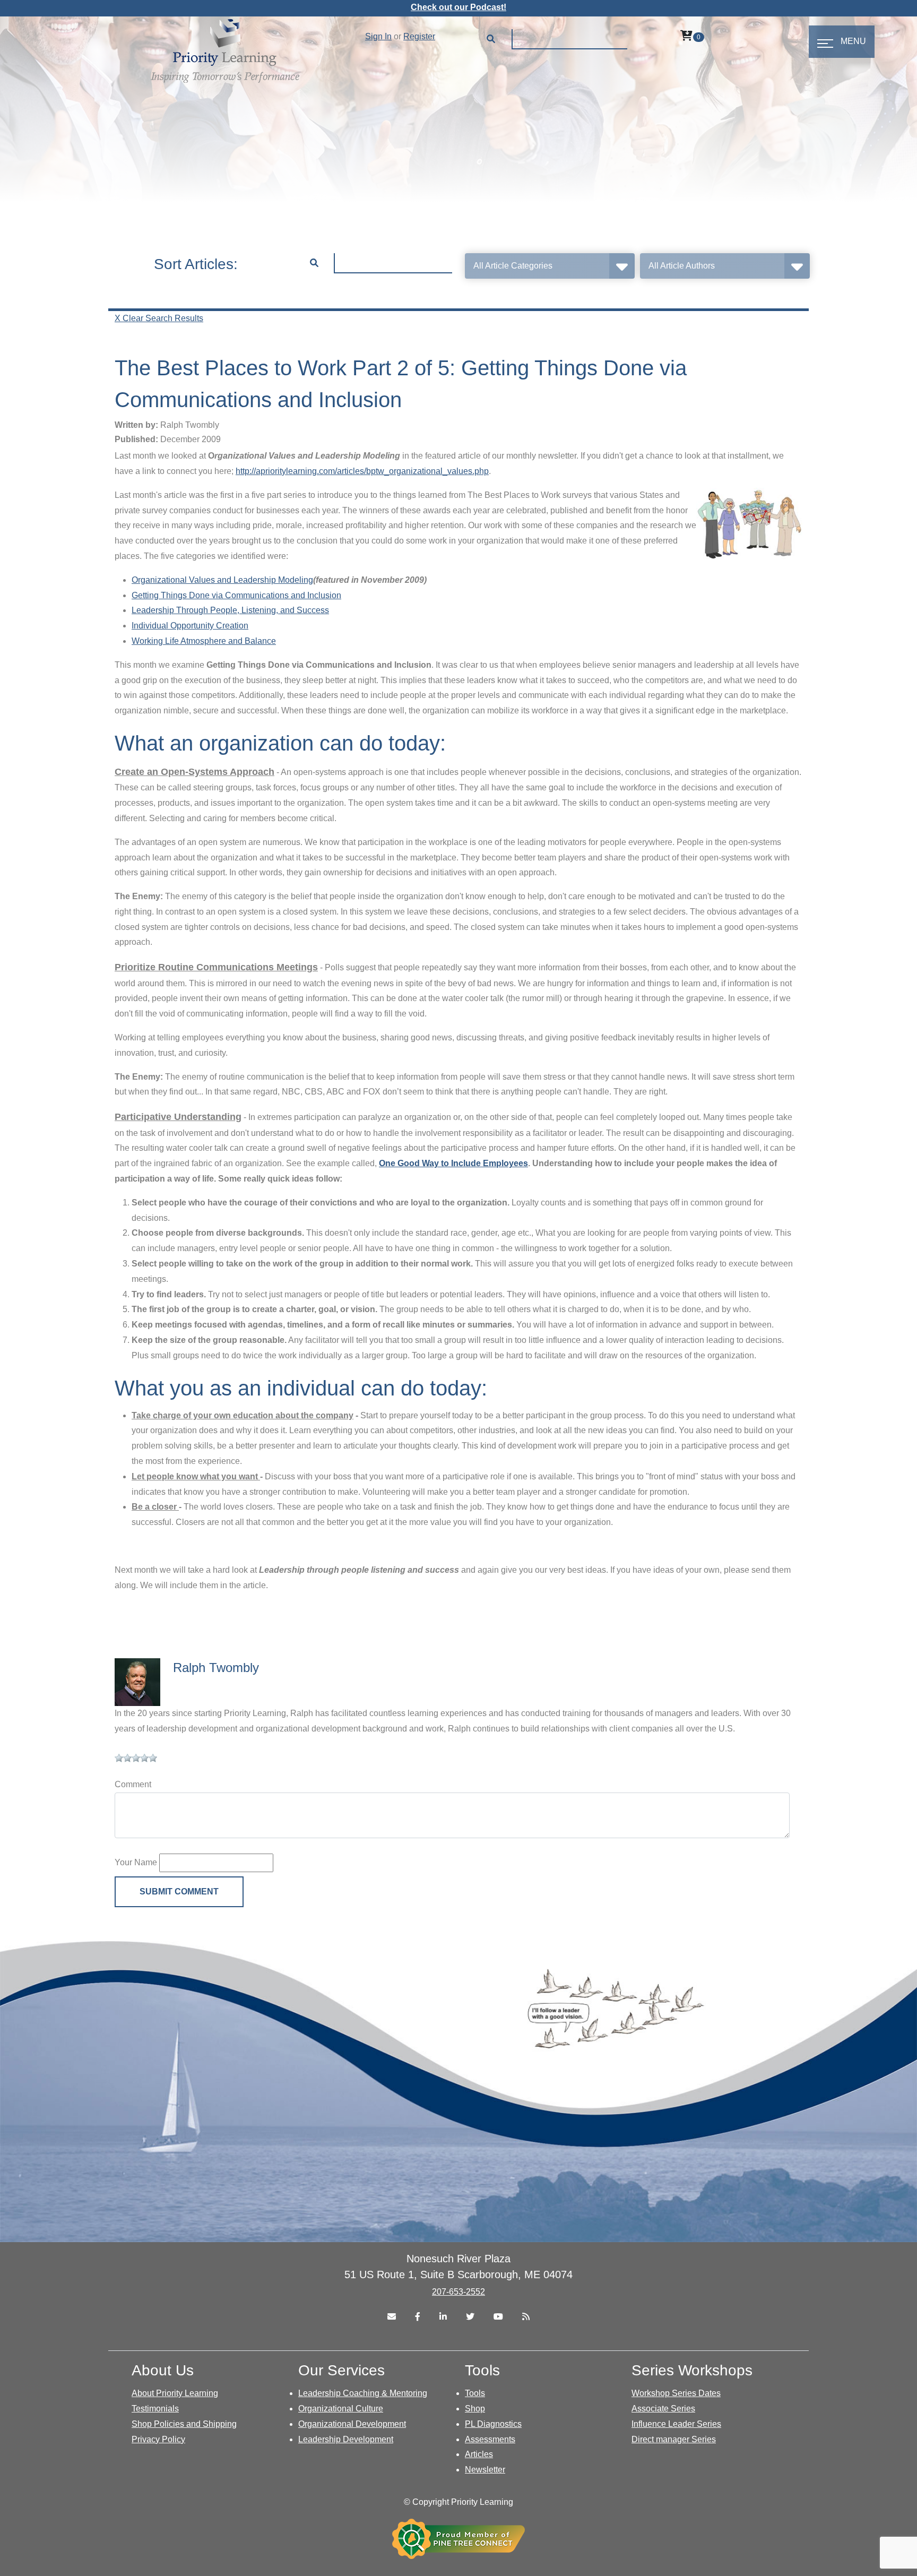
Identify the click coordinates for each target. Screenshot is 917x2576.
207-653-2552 (458, 2292)
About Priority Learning (175, 2393)
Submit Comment (179, 1892)
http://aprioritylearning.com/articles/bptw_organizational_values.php (362, 471)
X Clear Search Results (159, 318)
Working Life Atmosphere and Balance (204, 641)
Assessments (490, 2439)
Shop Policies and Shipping (184, 2424)
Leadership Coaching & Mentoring (363, 2393)
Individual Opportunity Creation (190, 626)
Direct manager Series (674, 2439)
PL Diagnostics (493, 2424)
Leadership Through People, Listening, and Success (230, 610)
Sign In (378, 36)
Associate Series (663, 2409)
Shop (475, 2409)
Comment (133, 1784)
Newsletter (485, 2470)
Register (419, 36)
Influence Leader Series (676, 2424)
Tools (475, 2393)
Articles (479, 2454)
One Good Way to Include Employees (453, 1163)
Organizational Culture (341, 2409)
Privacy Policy (158, 2439)
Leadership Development (346, 2439)
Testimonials (155, 2409)
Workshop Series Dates (676, 2393)
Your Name (136, 1862)
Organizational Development (352, 2424)
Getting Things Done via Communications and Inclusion (236, 595)
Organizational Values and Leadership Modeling (222, 580)
